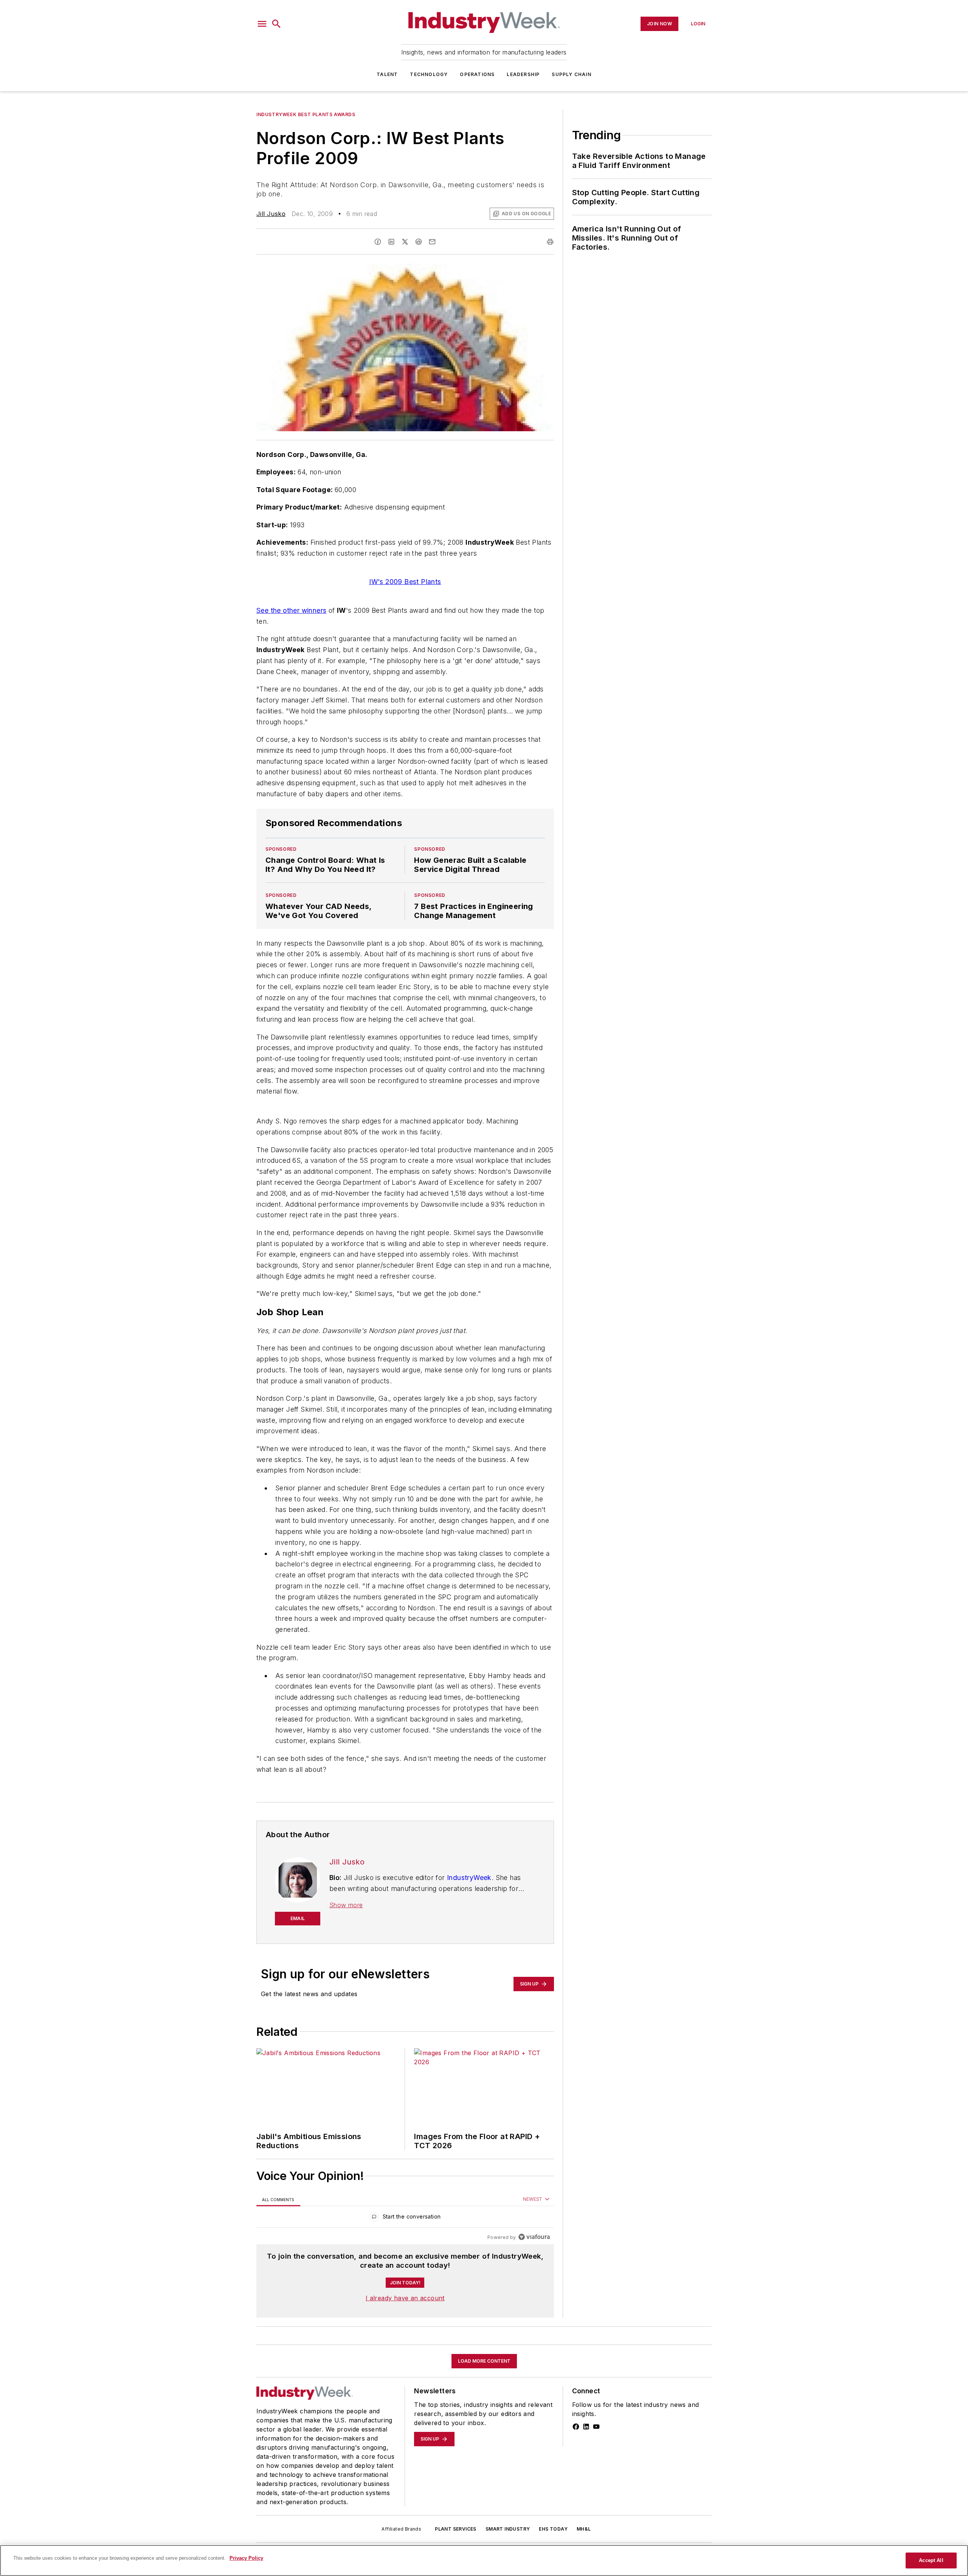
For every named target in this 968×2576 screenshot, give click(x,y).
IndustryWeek (469, 1878)
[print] (550, 242)
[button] (262, 24)
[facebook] (378, 242)
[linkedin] (391, 242)
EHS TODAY (553, 2529)
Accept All (931, 2560)
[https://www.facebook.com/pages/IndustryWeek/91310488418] (576, 2427)
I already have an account (405, 2298)
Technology (429, 74)
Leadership (523, 74)
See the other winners (291, 610)
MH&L (584, 2529)
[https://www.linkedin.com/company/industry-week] (586, 2427)
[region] (405, 2218)
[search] (276, 24)
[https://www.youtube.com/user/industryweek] (596, 2427)
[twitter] (405, 242)
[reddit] (419, 242)
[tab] (278, 2199)
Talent (387, 74)
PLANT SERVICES (456, 2529)
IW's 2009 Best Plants (405, 582)
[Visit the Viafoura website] (534, 2237)
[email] (432, 242)
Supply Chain (571, 74)
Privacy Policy (246, 2558)
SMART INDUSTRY (508, 2529)
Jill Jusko (271, 214)
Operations (477, 74)
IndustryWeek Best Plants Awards (306, 114)
